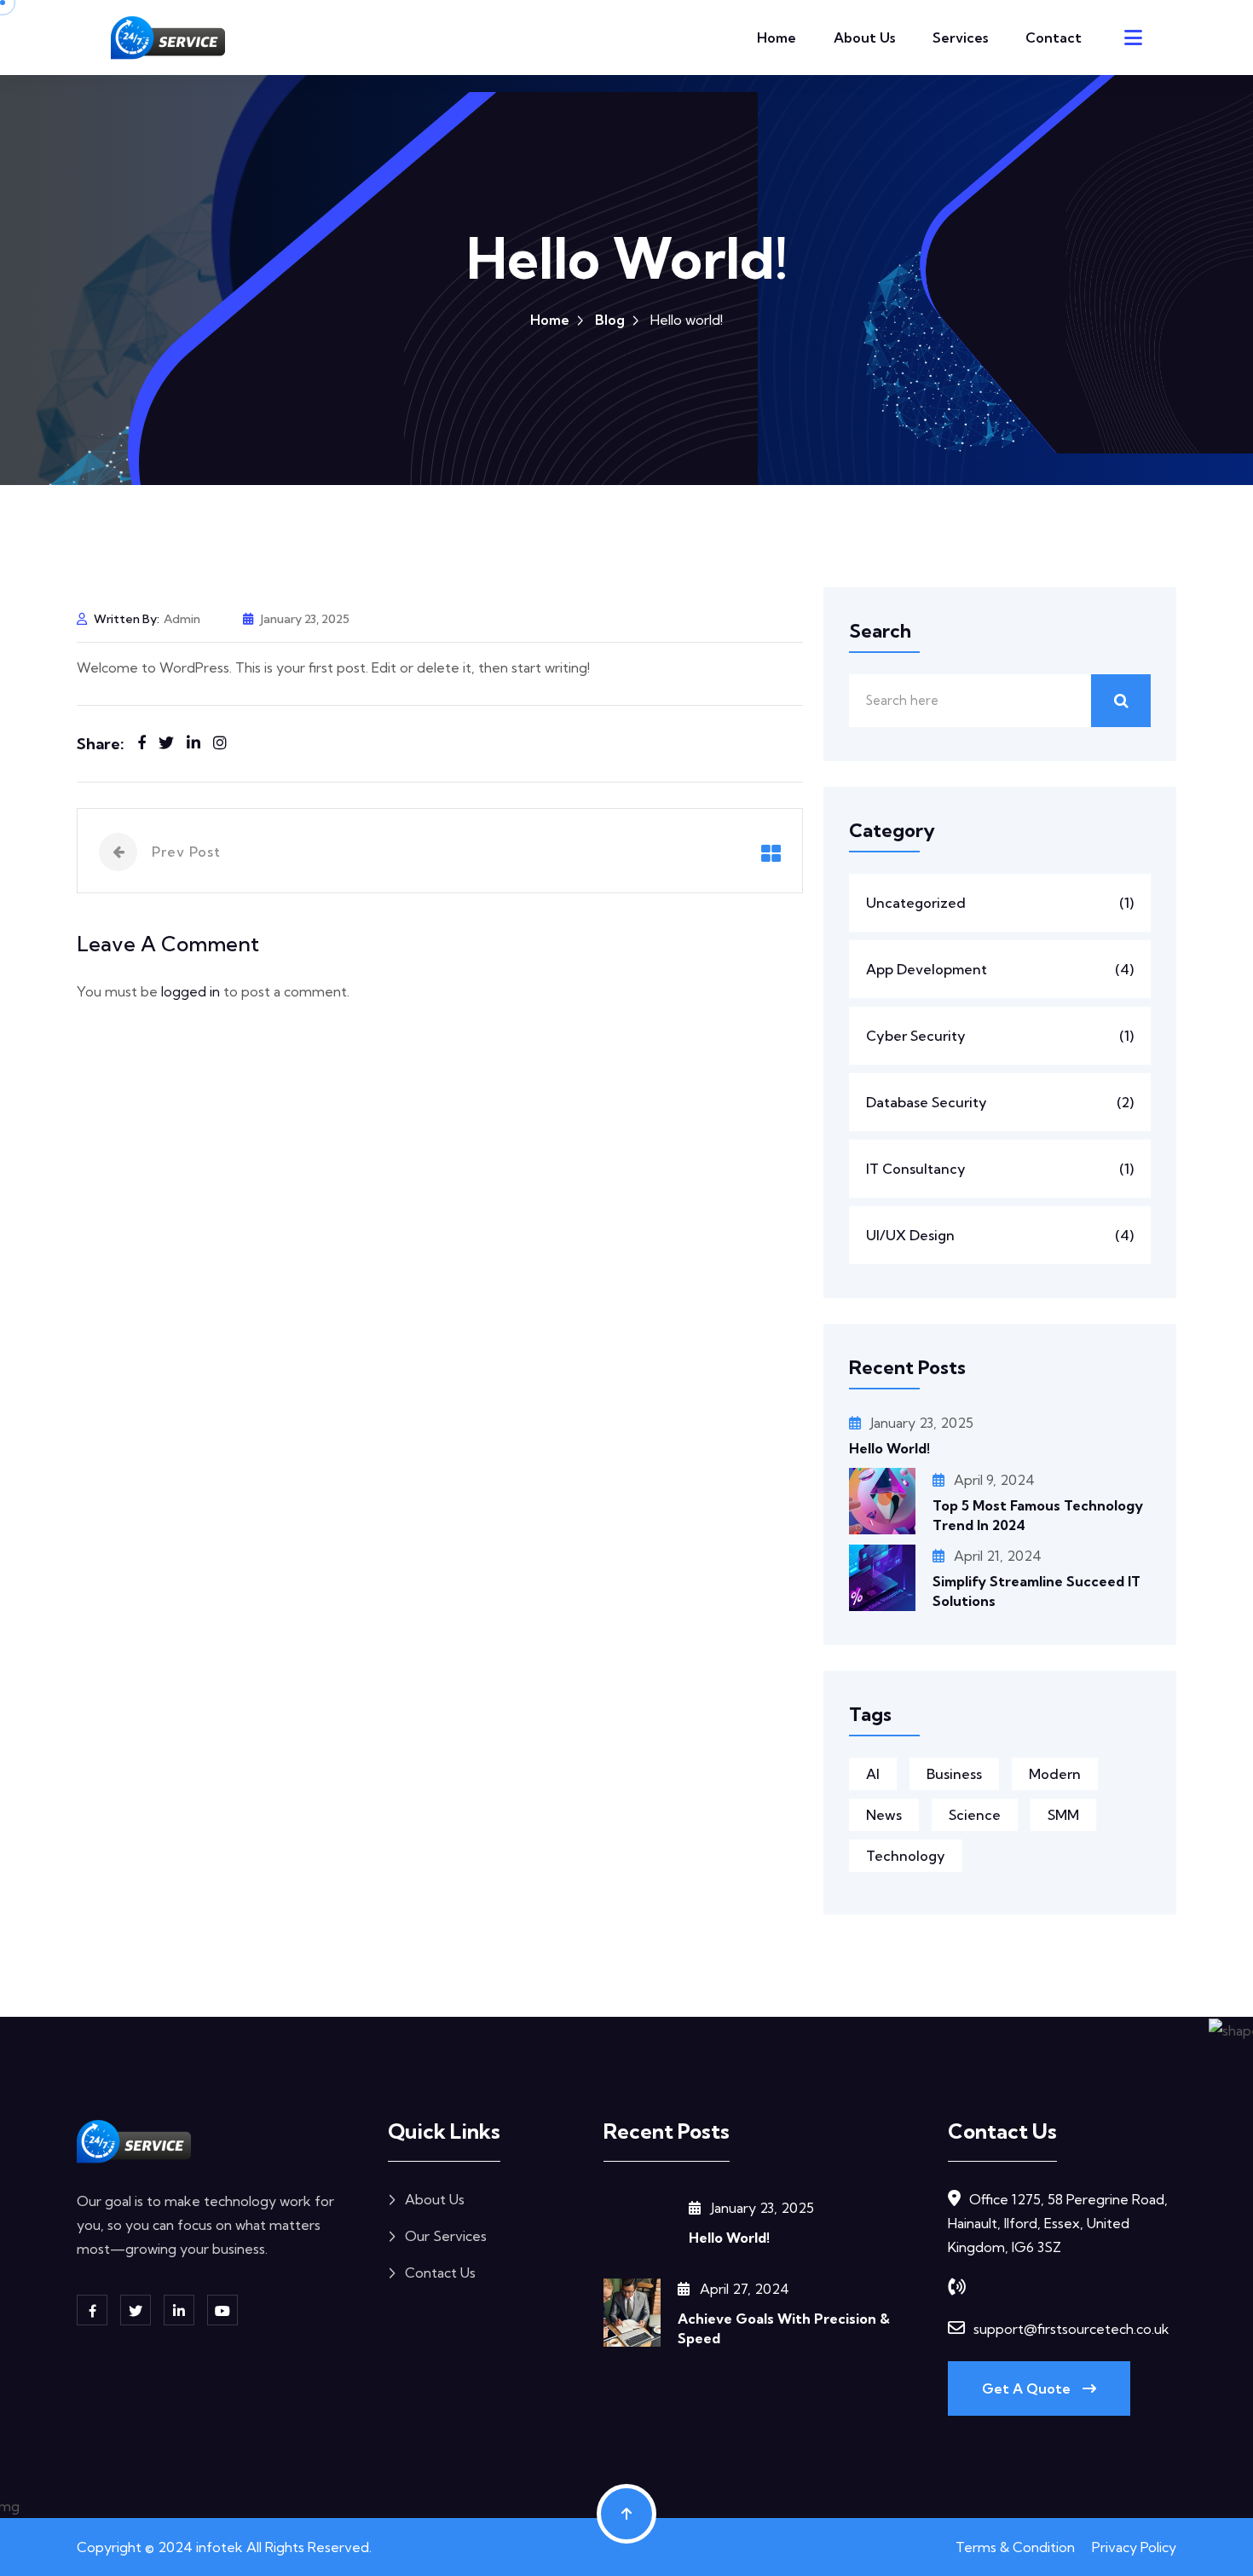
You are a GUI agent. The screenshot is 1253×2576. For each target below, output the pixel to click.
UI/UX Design (1000, 1235)
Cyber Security (1000, 1036)
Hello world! (889, 1448)
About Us (864, 38)
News (884, 1815)
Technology (906, 1856)
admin (182, 619)
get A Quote (1028, 2388)
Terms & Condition (1015, 2547)
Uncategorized (1000, 903)
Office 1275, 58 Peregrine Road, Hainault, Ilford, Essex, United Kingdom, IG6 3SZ (1058, 2223)
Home (777, 38)
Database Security (1000, 1102)
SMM (1063, 1815)
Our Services (446, 2236)
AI (873, 1774)
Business (954, 1774)
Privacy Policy (1134, 2547)
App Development (1000, 969)
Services (960, 38)
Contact (1054, 38)
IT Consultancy (1000, 1169)
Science (975, 1815)
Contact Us (440, 2273)
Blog (610, 320)
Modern (1055, 1774)
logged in (191, 991)
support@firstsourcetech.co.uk (1071, 2329)
